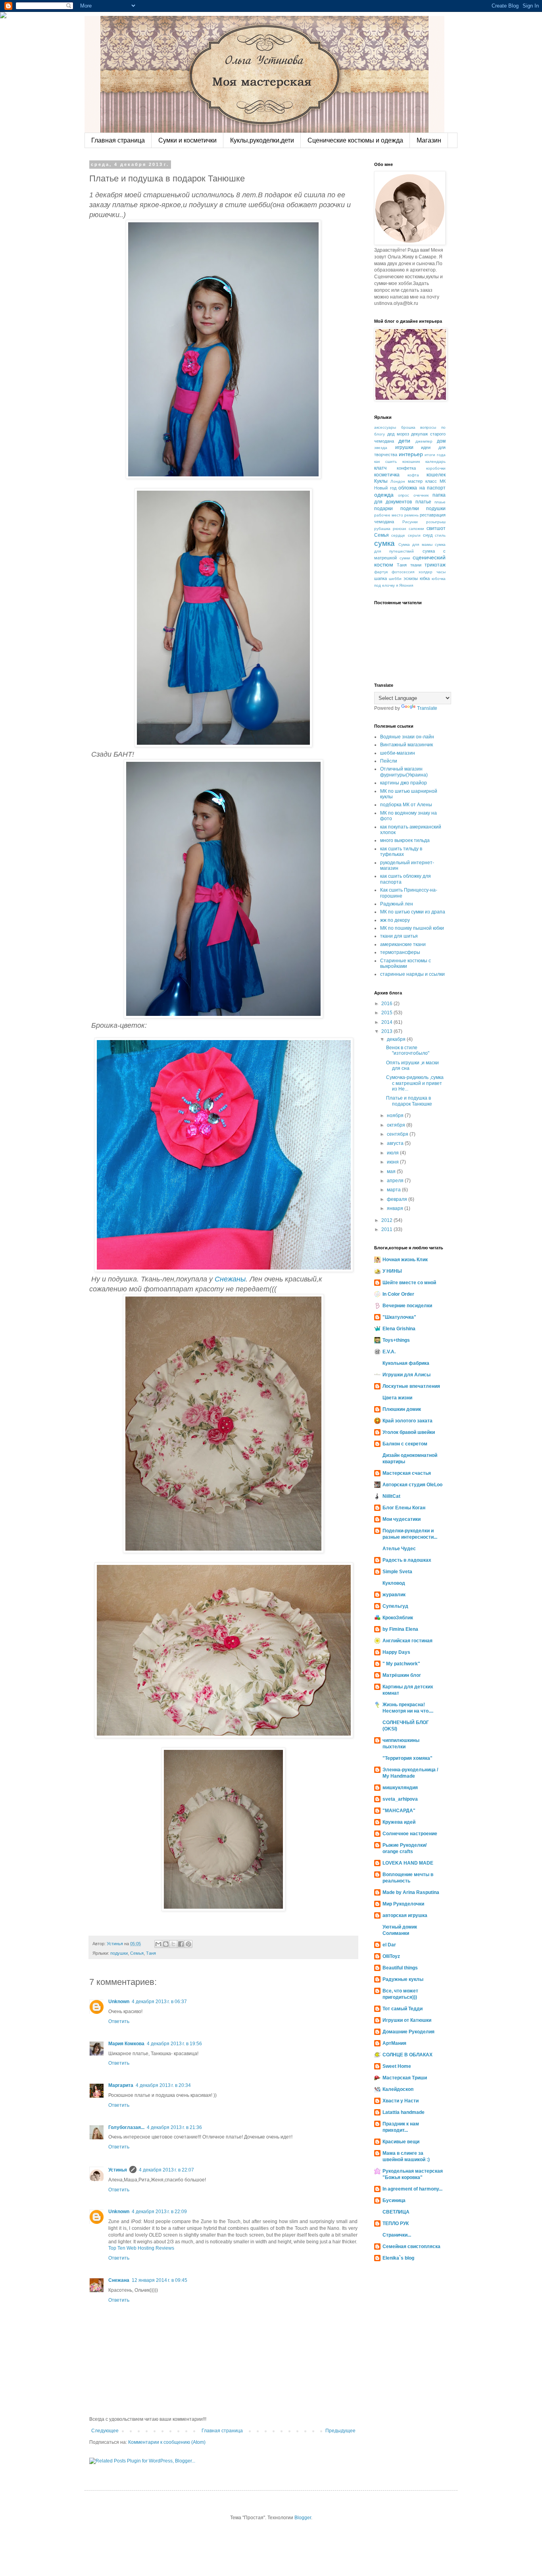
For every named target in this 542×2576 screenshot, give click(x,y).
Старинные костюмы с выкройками (406, 963)
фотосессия (403, 572)
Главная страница (118, 140)
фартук (381, 572)
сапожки (416, 529)
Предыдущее (340, 2431)
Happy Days (396, 1652)
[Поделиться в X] (173, 1944)
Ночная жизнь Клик (405, 1260)
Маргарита (121, 2085)
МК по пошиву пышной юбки (412, 928)
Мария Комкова (126, 2044)
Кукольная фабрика (406, 1363)
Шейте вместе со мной (409, 1283)
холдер (426, 572)
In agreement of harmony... (412, 2189)
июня (393, 1162)
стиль (440, 535)
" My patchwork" (401, 1664)
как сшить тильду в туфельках (401, 852)
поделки (410, 509)
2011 (387, 1229)
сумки (405, 558)
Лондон (398, 481)
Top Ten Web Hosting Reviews (141, 2248)
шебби (395, 579)
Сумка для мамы (415, 544)
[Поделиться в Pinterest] (188, 1944)
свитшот (436, 528)
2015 (387, 1013)
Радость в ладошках (407, 1560)
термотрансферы (400, 952)
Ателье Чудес (399, 1549)
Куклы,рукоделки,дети (262, 140)
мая (392, 1171)
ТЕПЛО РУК (396, 2223)
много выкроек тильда (405, 840)
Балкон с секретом (405, 1444)
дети (404, 441)
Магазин (429, 140)
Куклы (381, 481)
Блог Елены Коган (404, 1508)
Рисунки (410, 522)
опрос (404, 495)
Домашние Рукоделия (408, 2032)
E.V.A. (389, 1352)
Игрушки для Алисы (406, 1375)
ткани (416, 565)
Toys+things (396, 1340)
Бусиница (394, 2200)
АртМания (394, 2043)
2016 (387, 1004)
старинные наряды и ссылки (412, 974)
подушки (119, 1953)
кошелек (436, 475)
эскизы (411, 578)
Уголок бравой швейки (409, 1432)
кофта (413, 475)
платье (423, 502)
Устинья (118, 2170)
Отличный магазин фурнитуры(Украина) (404, 772)
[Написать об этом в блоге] (166, 1944)
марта (394, 1190)
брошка (408, 427)
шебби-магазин (398, 753)
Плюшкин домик (402, 1409)
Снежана (119, 2280)
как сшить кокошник (397, 461)
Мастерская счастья (407, 1473)
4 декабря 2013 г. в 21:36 (174, 2127)
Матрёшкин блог (402, 1675)
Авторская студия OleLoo (412, 1485)
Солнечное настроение (410, 1834)
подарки (383, 509)
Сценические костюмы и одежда (355, 140)
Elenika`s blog (398, 2258)
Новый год (385, 488)
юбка (425, 578)
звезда (381, 448)
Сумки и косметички (187, 140)
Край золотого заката (407, 1421)
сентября (398, 1134)
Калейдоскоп (398, 2089)
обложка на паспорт (422, 488)
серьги (414, 535)
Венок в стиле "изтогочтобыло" (408, 1050)
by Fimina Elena (400, 1629)
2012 (387, 1220)
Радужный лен (397, 904)
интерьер (411, 454)
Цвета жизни (397, 1398)
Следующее (105, 2431)
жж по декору (395, 920)
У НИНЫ (392, 1271)
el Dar (389, 1945)
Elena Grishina (399, 1329)
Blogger (303, 2518)
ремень (411, 515)
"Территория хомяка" (407, 1758)
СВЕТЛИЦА (396, 2212)
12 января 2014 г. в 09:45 (160, 2280)
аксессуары (385, 427)
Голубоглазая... (126, 2127)
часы (441, 572)
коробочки (436, 468)
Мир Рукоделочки (403, 1904)
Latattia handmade (404, 2112)
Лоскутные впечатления (411, 1386)
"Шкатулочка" (399, 1317)
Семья (137, 1953)
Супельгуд (395, 1606)
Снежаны (230, 1279)
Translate (427, 708)
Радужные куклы (403, 1979)
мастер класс (422, 481)
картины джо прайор (404, 783)
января (396, 1208)
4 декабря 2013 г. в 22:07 (166, 2170)
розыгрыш (436, 522)
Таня (151, 1953)
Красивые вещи (401, 2142)
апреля (396, 1181)
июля (393, 1153)
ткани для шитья (399, 936)
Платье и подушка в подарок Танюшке (409, 1101)
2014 (387, 1022)
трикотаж (435, 565)
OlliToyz (391, 1956)
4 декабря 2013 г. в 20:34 (163, 2085)
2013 (387, 1031)
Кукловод (394, 1583)
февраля (398, 1199)
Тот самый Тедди (403, 2009)
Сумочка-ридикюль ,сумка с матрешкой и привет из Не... (415, 1083)
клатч (380, 468)
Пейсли (389, 761)
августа (396, 1143)
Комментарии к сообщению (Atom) (167, 2442)
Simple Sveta (397, 1572)
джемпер (424, 441)
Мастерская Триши (405, 2078)
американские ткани (403, 944)
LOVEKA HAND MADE (408, 1863)
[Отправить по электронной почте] (158, 1944)
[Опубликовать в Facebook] (181, 1944)
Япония (406, 585)
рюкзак (399, 529)
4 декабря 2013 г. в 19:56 (174, 2044)
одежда (384, 495)
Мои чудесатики (402, 1519)
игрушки (404, 447)
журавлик (394, 1595)
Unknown (119, 2002)
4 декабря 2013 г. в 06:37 (159, 2002)
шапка (381, 578)
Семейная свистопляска (411, 2247)
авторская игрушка (405, 1915)
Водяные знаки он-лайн (407, 737)
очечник (421, 495)
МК (443, 481)
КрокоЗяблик (398, 1618)
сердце (398, 535)
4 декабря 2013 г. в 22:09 (159, 2212)
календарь (435, 461)
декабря (397, 1039)
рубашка (382, 529)
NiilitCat (391, 1496)
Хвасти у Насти (401, 2101)
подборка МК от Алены (406, 805)
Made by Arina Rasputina (411, 1892)
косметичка (387, 475)
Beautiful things (400, 1968)
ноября (396, 1116)
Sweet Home (397, 2066)
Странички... (397, 2235)
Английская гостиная (407, 1641)
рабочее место (389, 515)
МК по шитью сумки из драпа (413, 912)
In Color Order (398, 1294)
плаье (440, 502)
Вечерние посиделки (407, 1306)
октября (397, 1125)
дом (441, 441)
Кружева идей (399, 1822)
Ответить (119, 2021)
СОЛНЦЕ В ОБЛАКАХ (407, 2055)
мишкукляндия (400, 1788)
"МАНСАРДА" (399, 1811)
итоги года (435, 455)
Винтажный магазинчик (406, 745)
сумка (384, 543)
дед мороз (398, 434)
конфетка (406, 468)
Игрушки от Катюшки (407, 2020)
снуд (428, 535)
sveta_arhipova (400, 1799)
